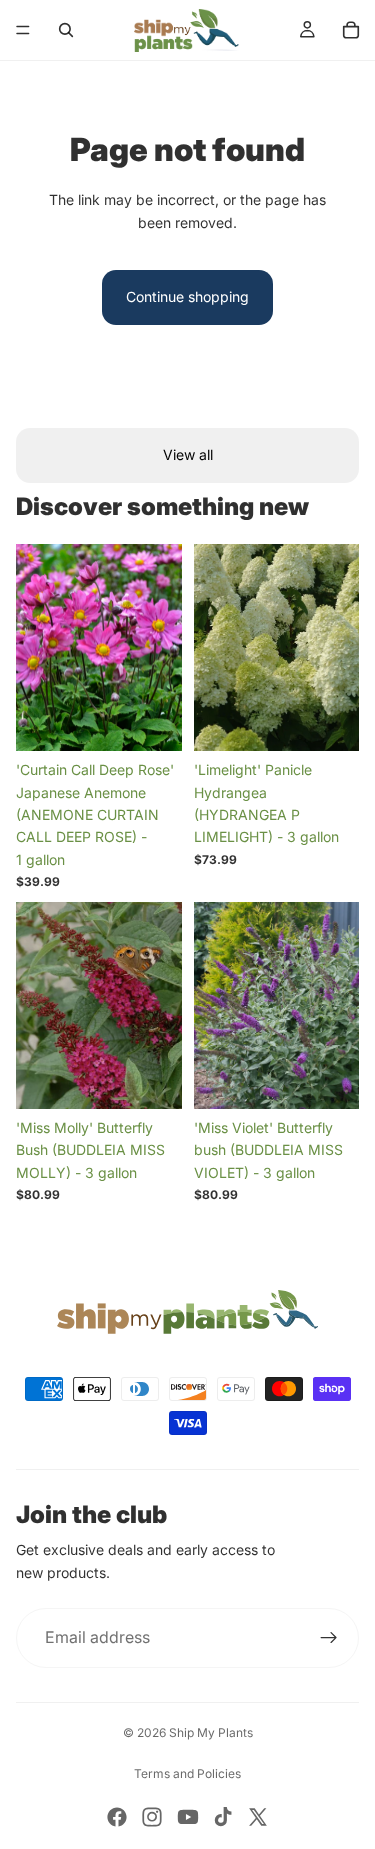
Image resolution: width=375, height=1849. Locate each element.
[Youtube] (188, 1817)
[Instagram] (152, 1817)
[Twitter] (258, 1817)
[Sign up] (329, 1638)
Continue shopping (187, 296)
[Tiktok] (223, 1817)
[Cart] (351, 30)
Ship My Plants (211, 1732)
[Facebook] (117, 1817)
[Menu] (23, 30)
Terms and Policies (187, 1773)
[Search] (66, 30)
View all (188, 454)
